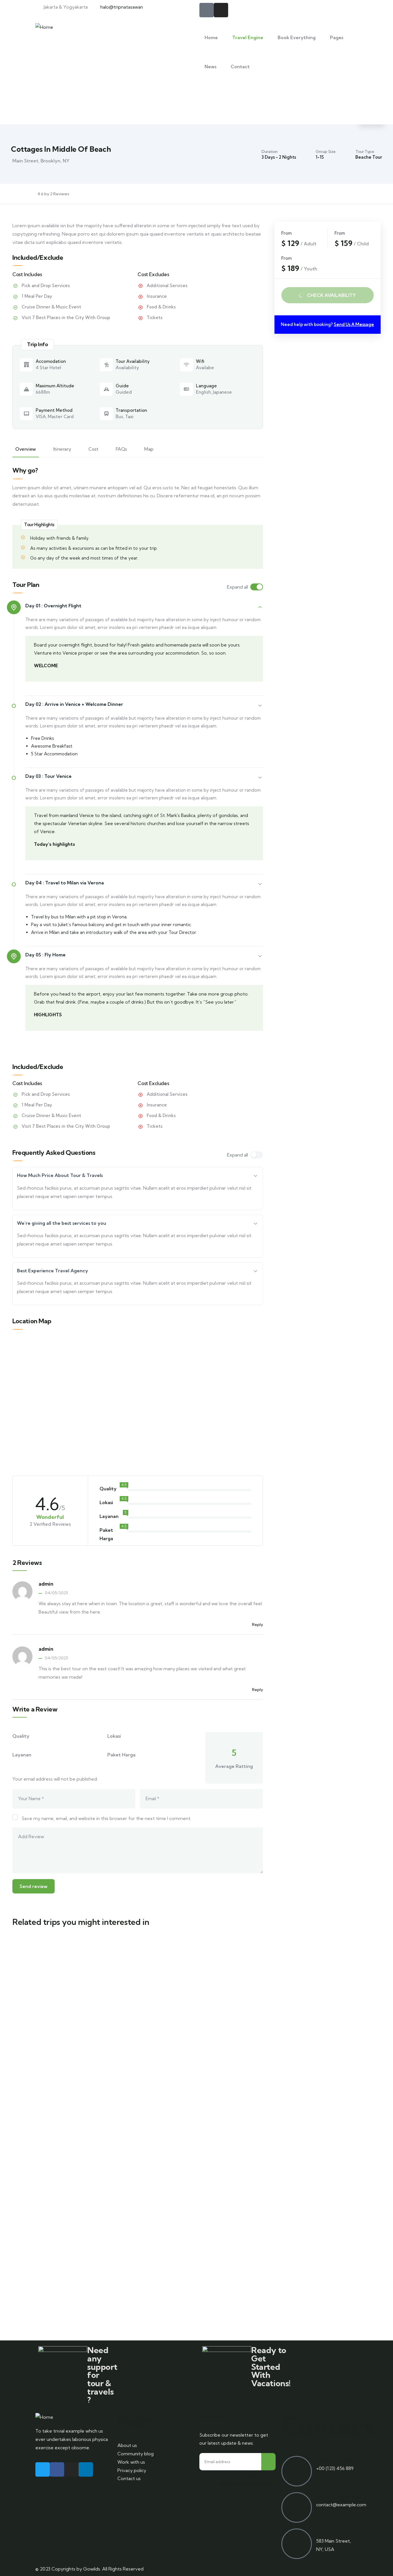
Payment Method (54, 410)
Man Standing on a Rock (58, 1999)
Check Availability (331, 295)
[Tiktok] (207, 10)
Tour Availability (133, 361)
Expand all (237, 587)
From (33, 2019)
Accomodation (51, 361)
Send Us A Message (354, 324)
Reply (257, 1625)
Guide (122, 386)
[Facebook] (57, 2469)
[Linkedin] (86, 2469)
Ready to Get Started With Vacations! (271, 2367)
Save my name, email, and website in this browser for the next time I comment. (106, 1818)
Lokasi (114, 1736)
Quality (21, 1736)
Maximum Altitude (55, 386)
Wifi (200, 361)
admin (46, 1584)
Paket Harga (121, 1755)
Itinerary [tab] (62, 449)
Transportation (131, 410)
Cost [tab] (93, 449)
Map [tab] (149, 449)
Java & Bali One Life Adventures (44, 2259)
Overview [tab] (26, 449)
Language (206, 386)
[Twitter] (43, 2469)
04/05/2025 (57, 1593)
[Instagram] (221, 10)
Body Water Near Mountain (58, 2124)
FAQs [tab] (121, 449)
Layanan (22, 1755)
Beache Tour (369, 157)
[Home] (44, 27)
